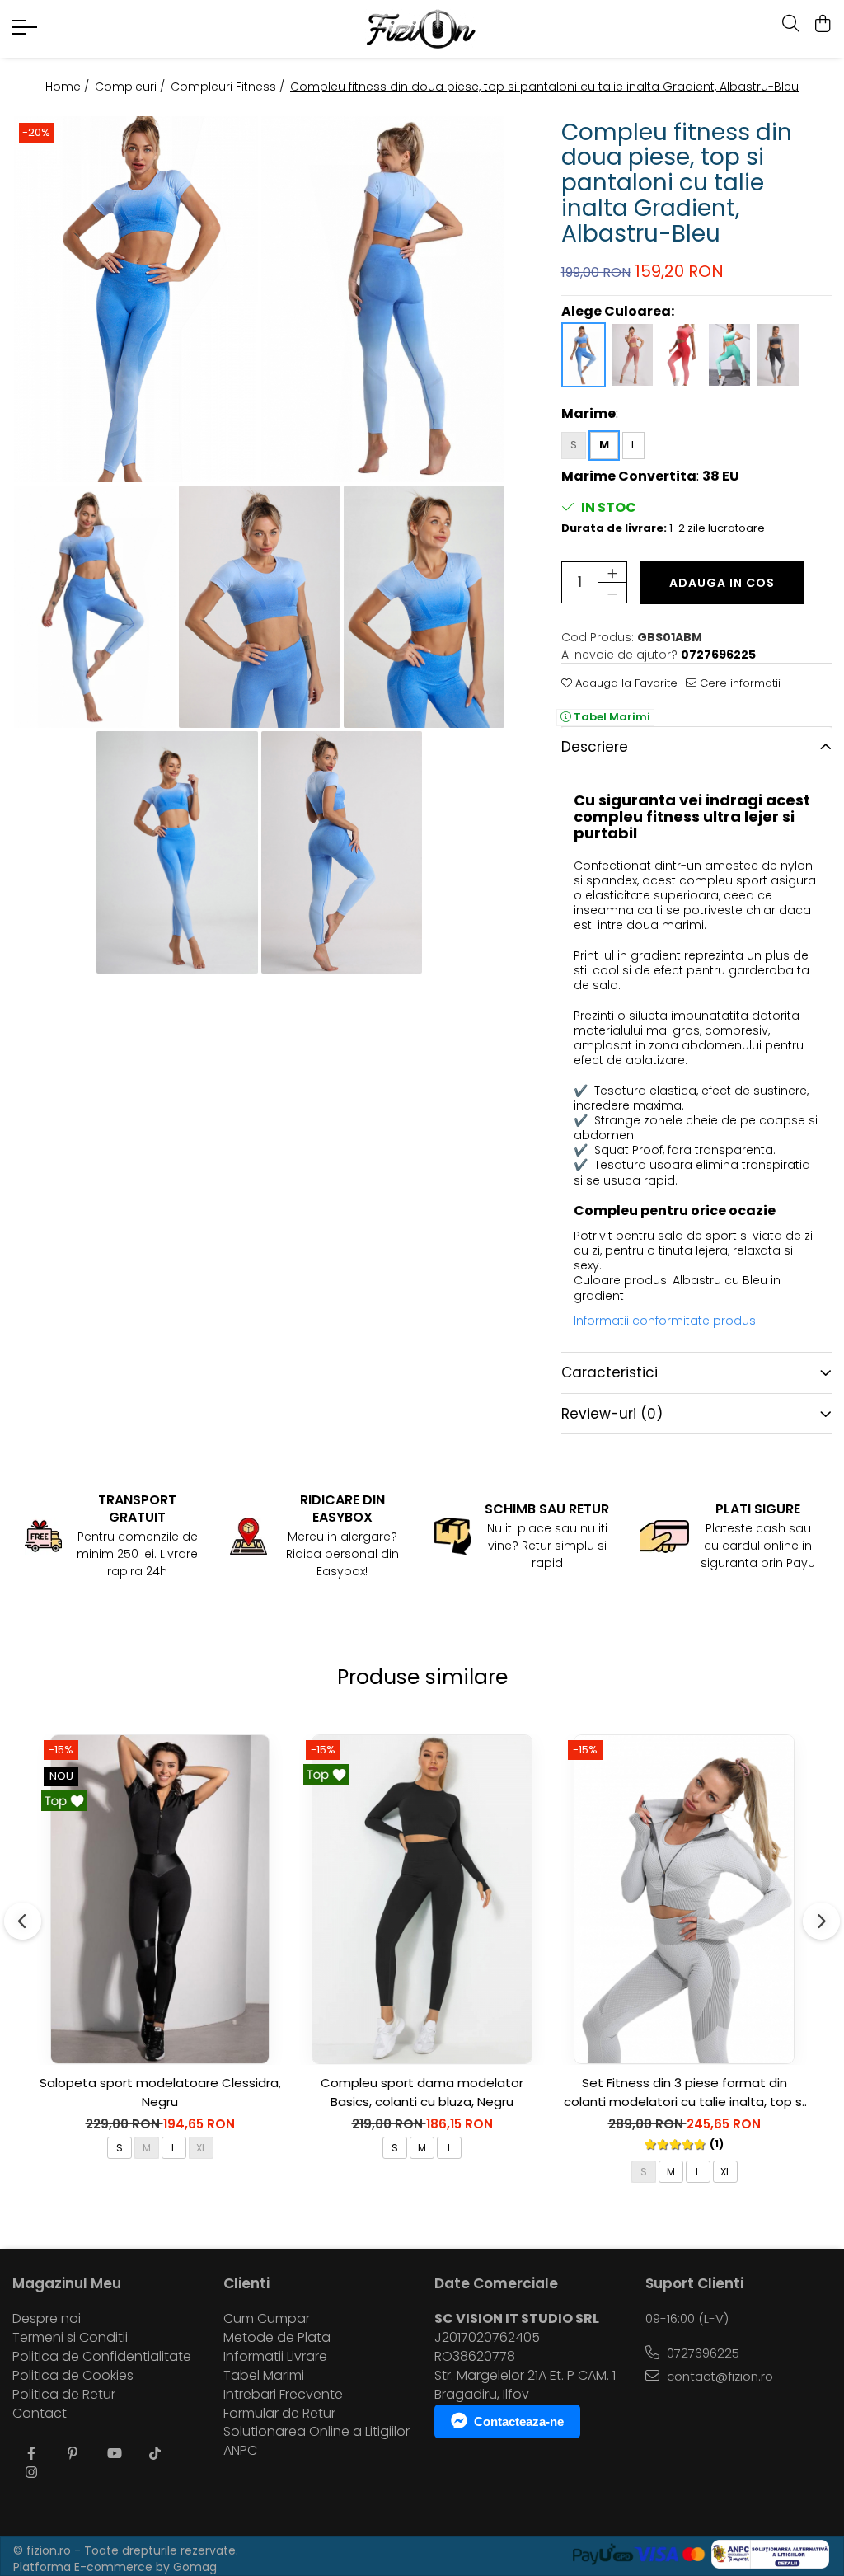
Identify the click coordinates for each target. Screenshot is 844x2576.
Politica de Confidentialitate (102, 2357)
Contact (40, 2414)
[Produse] (27, 32)
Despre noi (47, 2319)
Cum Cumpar (267, 2319)
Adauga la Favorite (625, 683)
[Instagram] (31, 2473)
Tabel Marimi (611, 717)
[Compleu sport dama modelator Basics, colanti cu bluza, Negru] (422, 1899)
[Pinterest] (73, 2454)
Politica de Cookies (73, 2376)
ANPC (240, 2451)
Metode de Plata (277, 2338)
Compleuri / (131, 87)
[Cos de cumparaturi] (823, 25)
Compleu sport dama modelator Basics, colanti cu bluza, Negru (422, 2092)
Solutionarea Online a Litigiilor (316, 2432)
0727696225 (701, 2353)
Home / (69, 87)
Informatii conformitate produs (665, 1321)
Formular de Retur (279, 2414)
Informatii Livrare (275, 2357)
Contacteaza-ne (519, 2421)
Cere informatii (738, 683)
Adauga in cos (722, 583)
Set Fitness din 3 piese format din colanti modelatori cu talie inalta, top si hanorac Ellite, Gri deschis (684, 2093)
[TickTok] (155, 2454)
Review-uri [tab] (612, 1414)
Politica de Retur (64, 2395)
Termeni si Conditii (70, 2338)
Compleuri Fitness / (229, 87)
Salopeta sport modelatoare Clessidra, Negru (160, 2092)
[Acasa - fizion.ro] (422, 29)
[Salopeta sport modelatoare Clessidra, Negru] (160, 1899)
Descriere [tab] (595, 747)
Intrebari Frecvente (283, 2395)
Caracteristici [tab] (610, 1372)
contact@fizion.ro (718, 2376)
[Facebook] (31, 2454)
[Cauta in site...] (791, 25)
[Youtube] (114, 2454)
